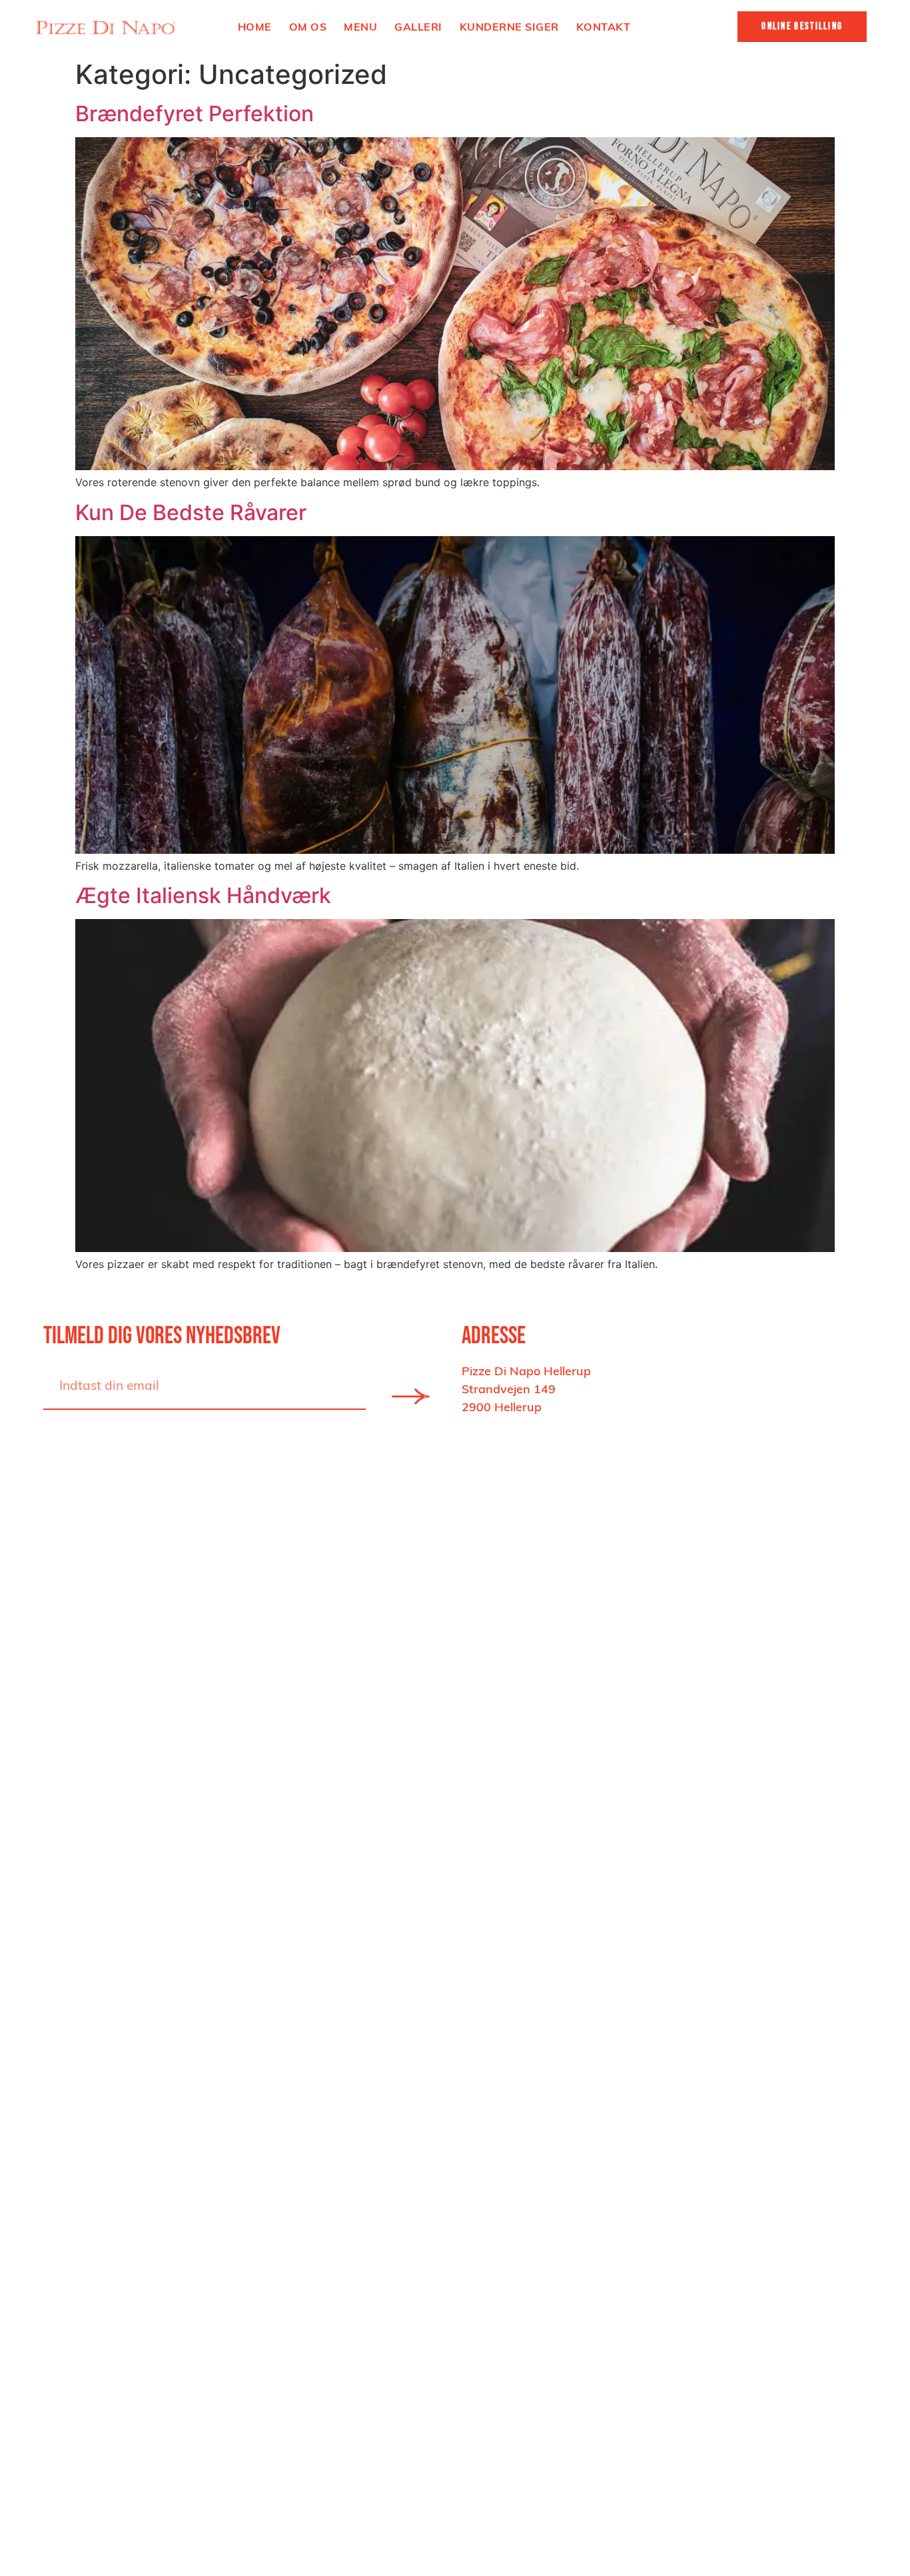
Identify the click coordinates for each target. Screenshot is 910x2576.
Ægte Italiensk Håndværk (203, 895)
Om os (308, 27)
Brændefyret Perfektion (195, 114)
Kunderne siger (509, 27)
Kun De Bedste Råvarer (191, 512)
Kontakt (604, 27)
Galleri (418, 27)
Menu (360, 27)
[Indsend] (410, 1397)
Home (255, 27)
